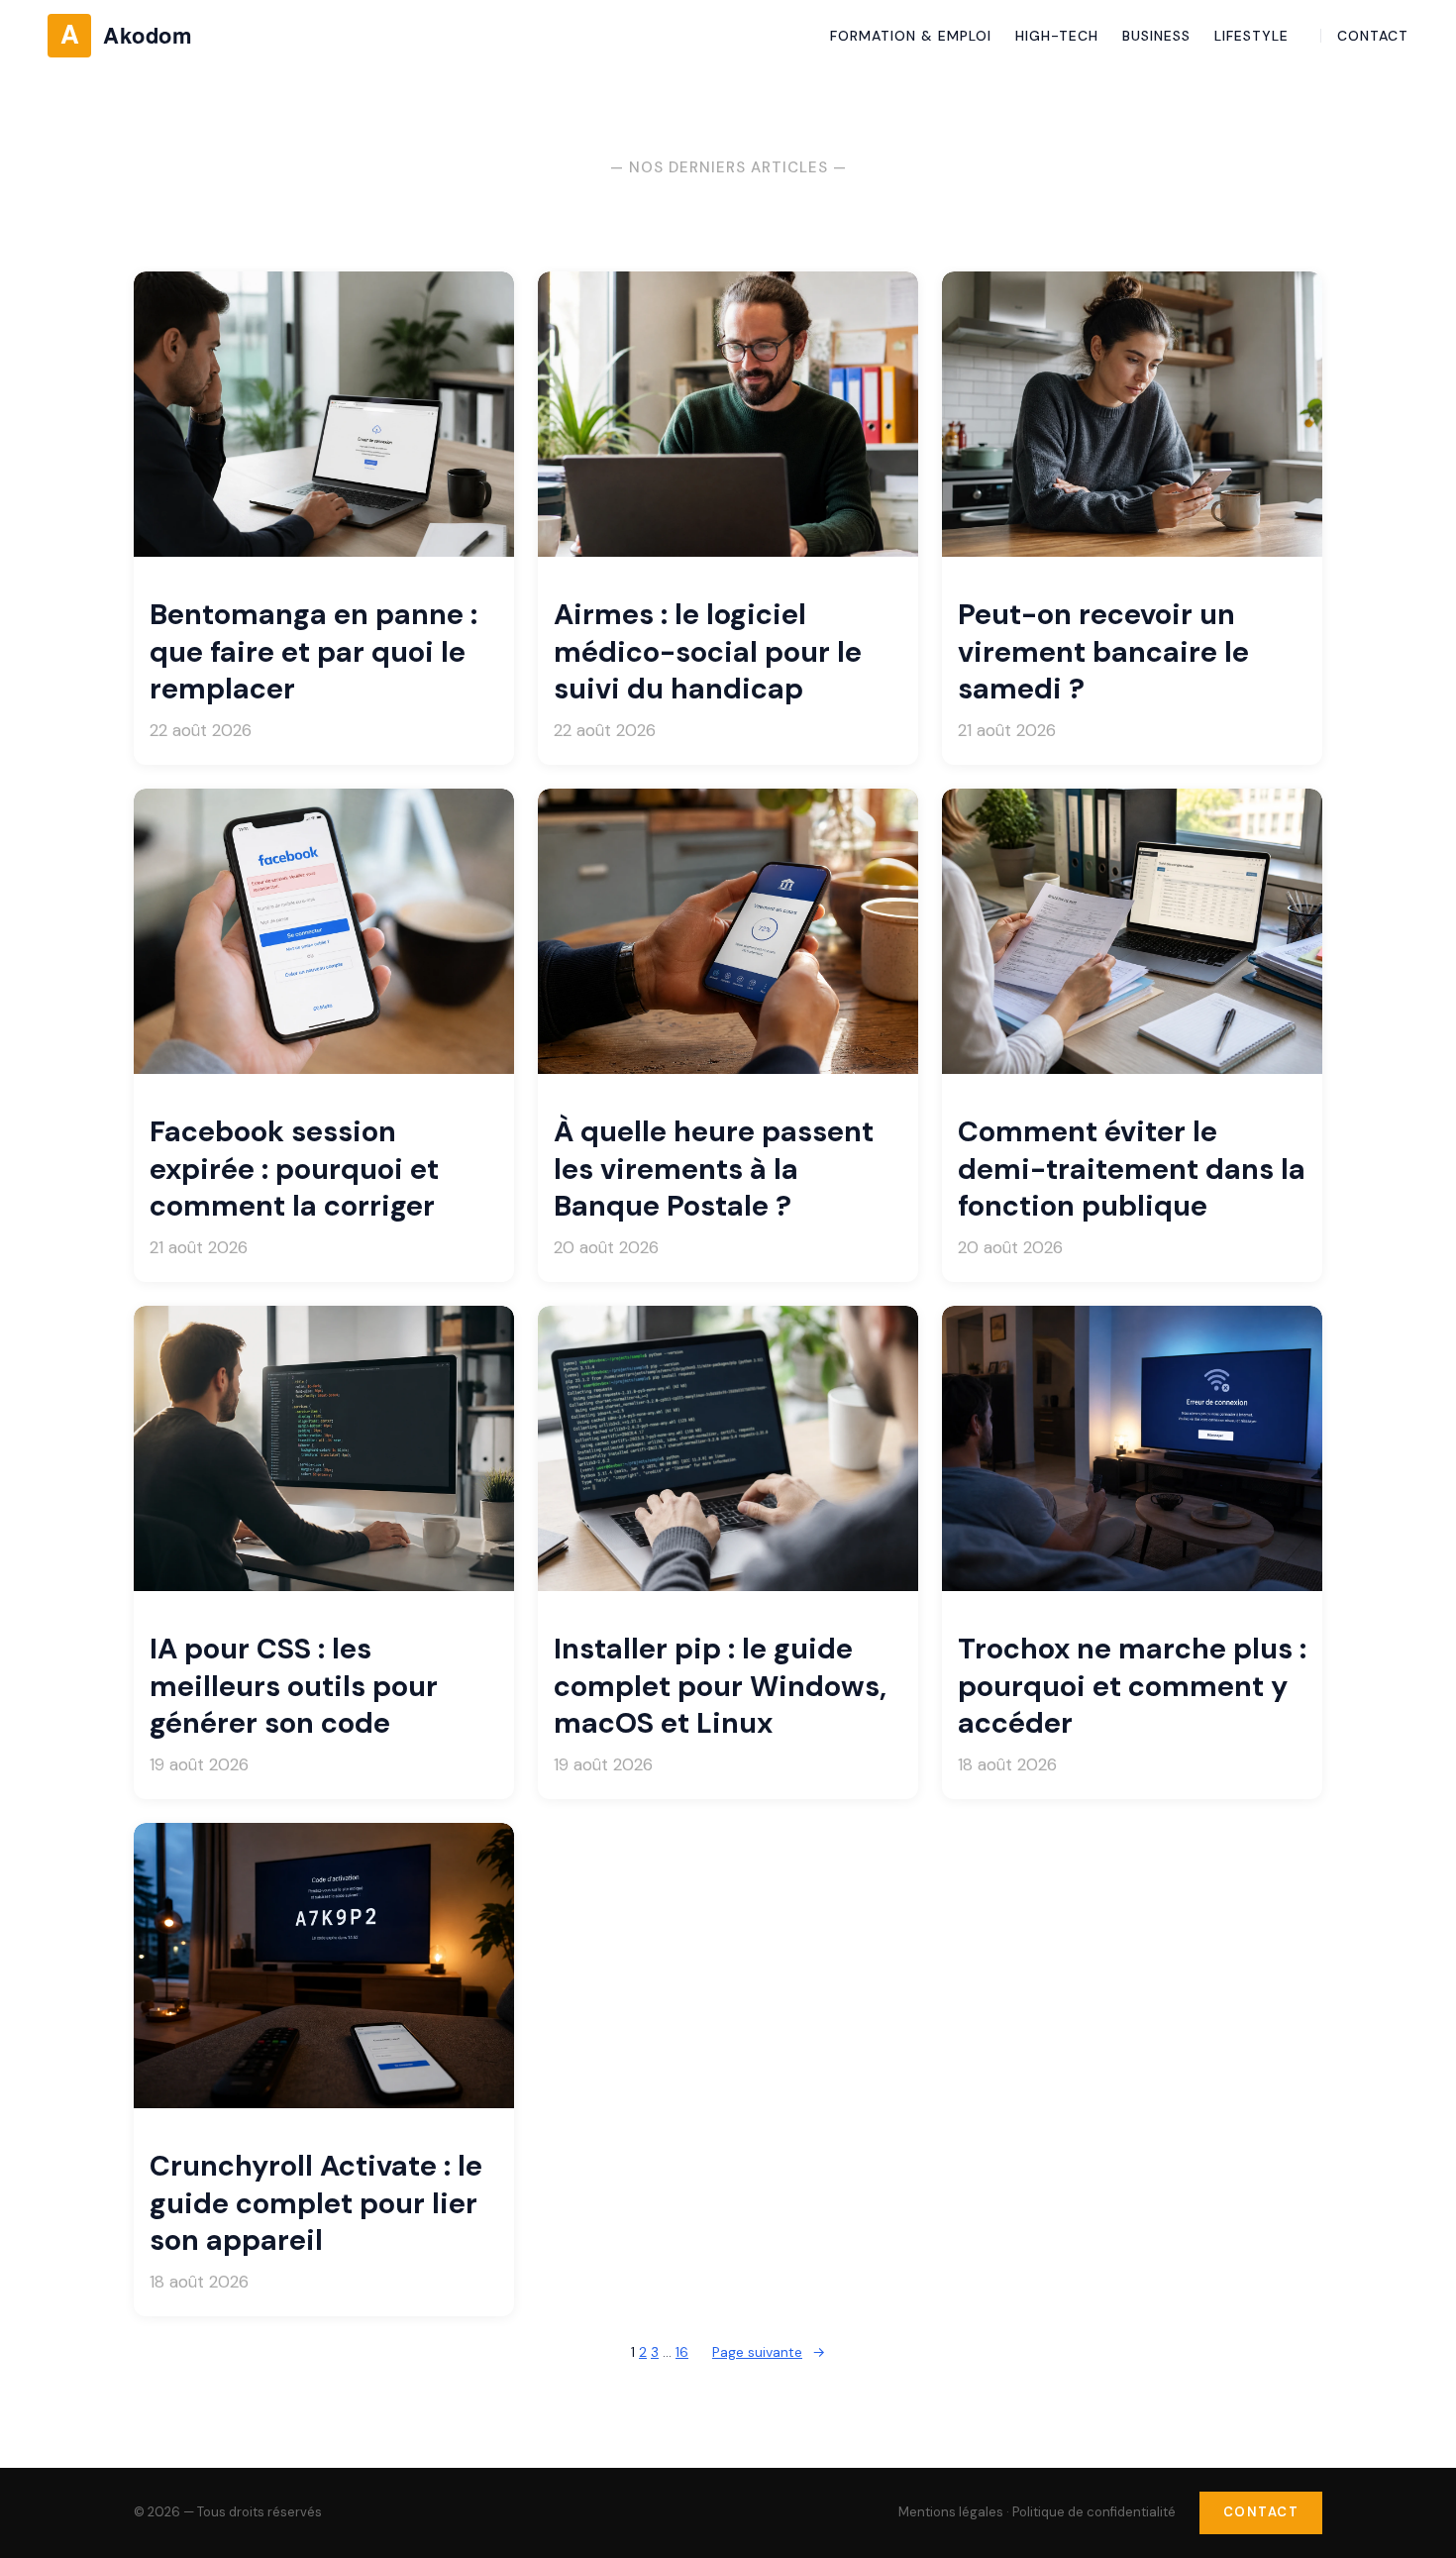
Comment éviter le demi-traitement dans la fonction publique (1132, 1169)
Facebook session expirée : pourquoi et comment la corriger (294, 1169)
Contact (1261, 2512)
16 (682, 2352)
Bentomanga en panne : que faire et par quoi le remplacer (313, 652)
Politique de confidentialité (1094, 2512)
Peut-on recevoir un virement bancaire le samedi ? (1103, 652)
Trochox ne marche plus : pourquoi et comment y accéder (1132, 1686)
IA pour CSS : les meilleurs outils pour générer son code (294, 1686)
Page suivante (769, 2352)
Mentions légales (951, 2512)
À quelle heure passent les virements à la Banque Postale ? (714, 1169)
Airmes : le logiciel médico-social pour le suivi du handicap (708, 652)
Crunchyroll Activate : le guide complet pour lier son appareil (316, 2203)
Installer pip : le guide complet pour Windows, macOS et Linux (720, 1686)
